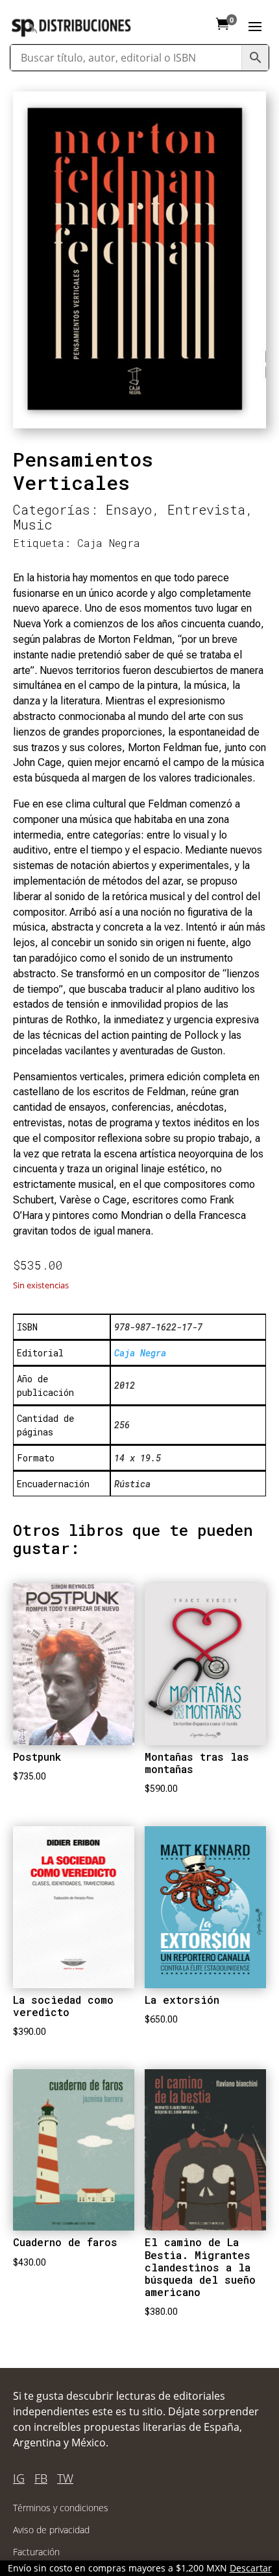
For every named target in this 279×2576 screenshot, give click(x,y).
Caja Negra (109, 543)
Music (33, 524)
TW (65, 2478)
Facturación (36, 2552)
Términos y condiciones (61, 2508)
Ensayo (129, 509)
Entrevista (206, 509)
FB (41, 2478)
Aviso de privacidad (51, 2530)
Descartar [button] (251, 2568)
